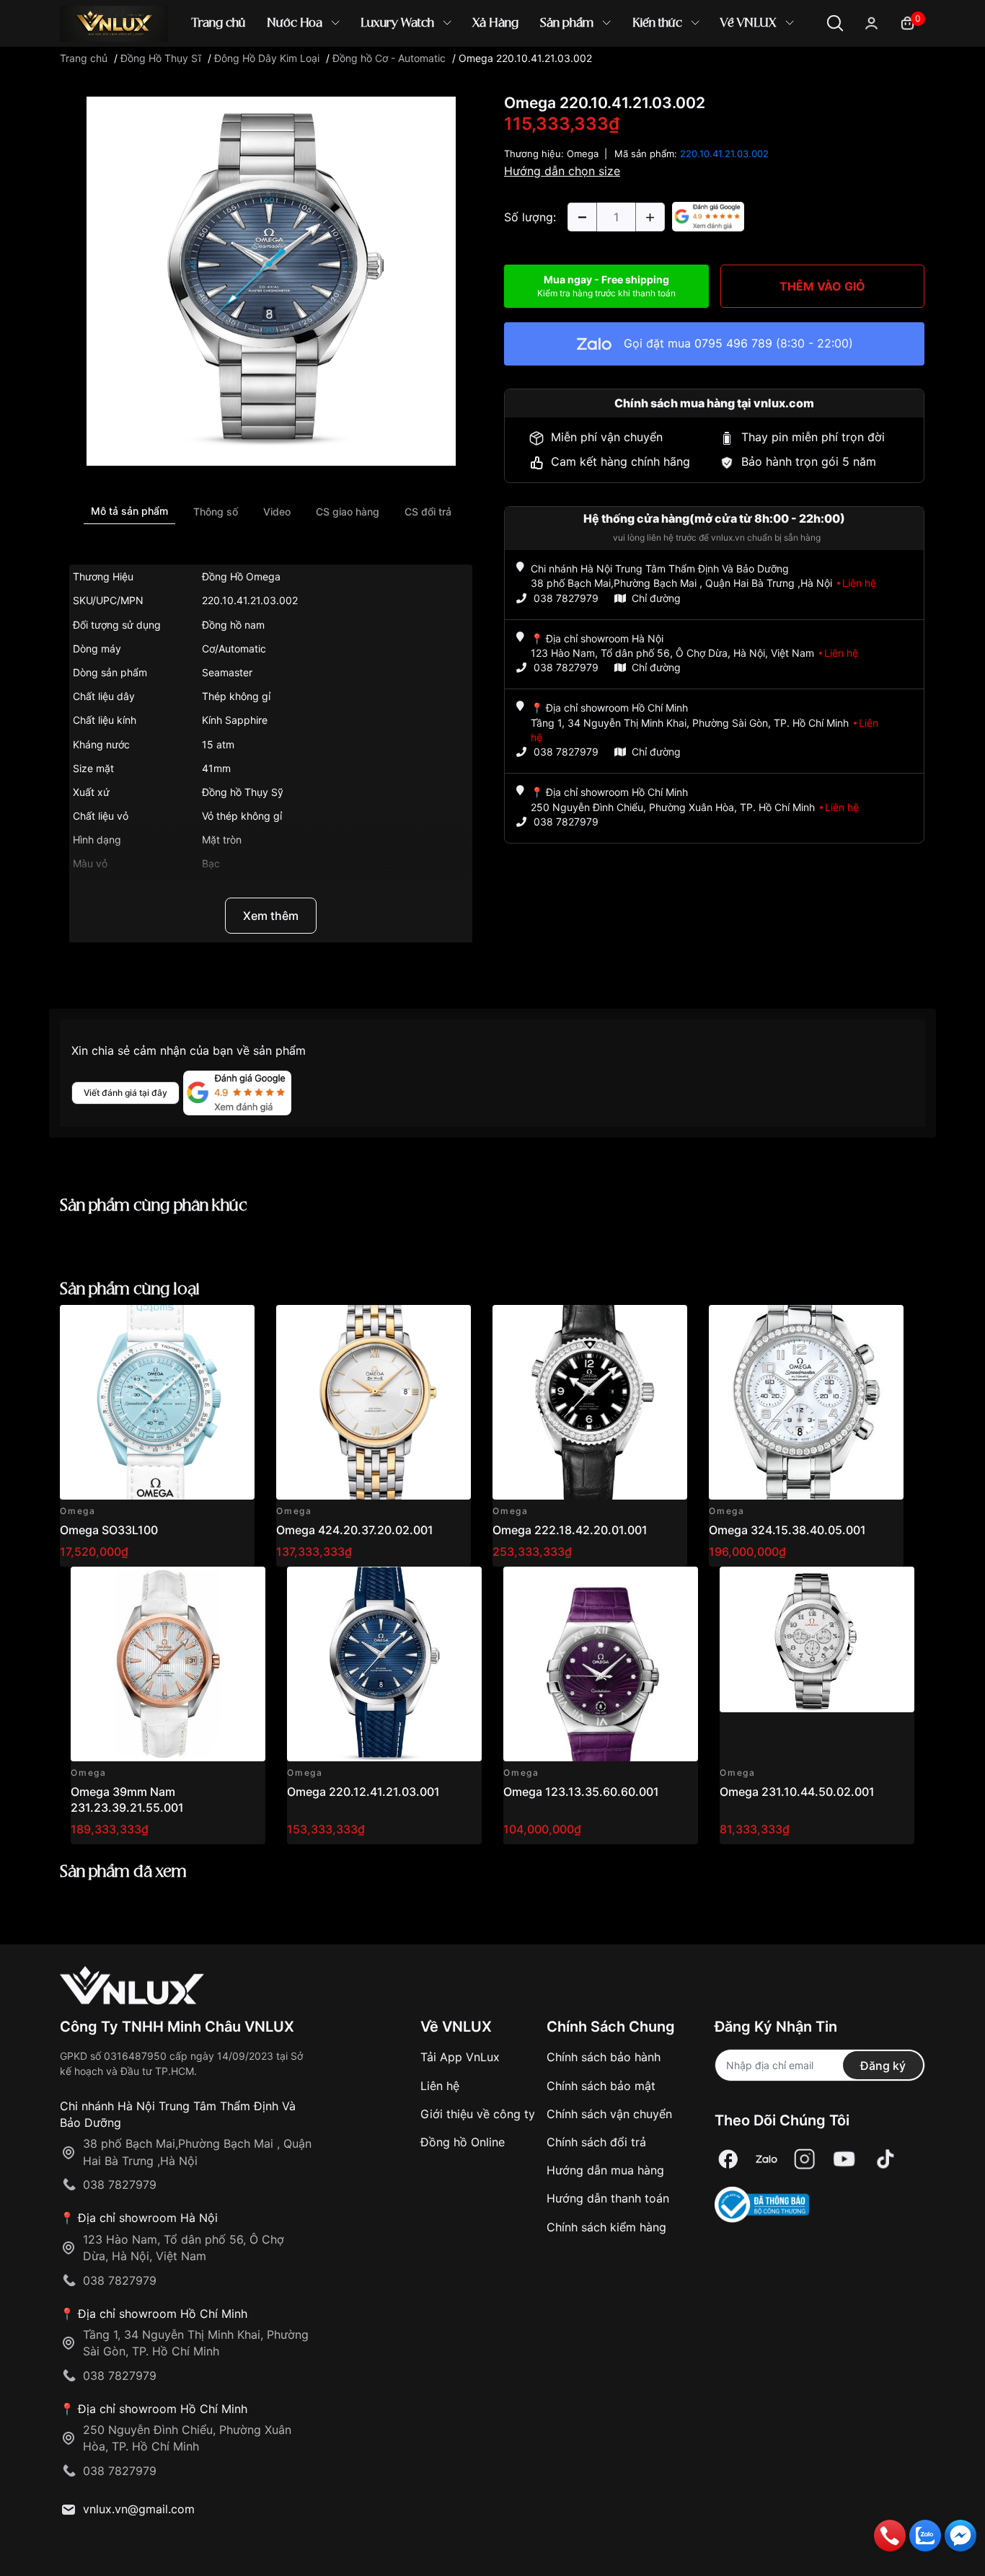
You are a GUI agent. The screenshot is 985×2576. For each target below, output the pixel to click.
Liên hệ (440, 2086)
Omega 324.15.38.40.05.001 (787, 1530)
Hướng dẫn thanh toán (608, 2198)
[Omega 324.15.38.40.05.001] (806, 1402)
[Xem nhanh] (235, 1324)
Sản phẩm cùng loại (130, 1289)
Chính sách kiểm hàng (606, 2227)
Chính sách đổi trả (596, 2142)
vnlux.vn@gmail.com (139, 2509)
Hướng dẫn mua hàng (605, 2170)
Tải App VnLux (460, 2057)
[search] (701, 72)
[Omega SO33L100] (157, 1402)
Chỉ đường (656, 598)
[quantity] (582, 217)
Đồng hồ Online (463, 2142)
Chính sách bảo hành (604, 2057)
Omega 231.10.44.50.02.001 (797, 1792)
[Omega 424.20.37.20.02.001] (374, 1402)
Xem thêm (271, 916)
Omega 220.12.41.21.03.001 (363, 1792)
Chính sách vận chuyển (609, 2114)
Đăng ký (883, 2066)
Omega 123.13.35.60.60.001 (581, 1792)
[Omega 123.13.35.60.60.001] (601, 1664)
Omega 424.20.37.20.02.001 (355, 1530)
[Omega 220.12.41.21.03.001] (384, 1664)
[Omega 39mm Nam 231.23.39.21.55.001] (168, 1664)
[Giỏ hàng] (907, 22)
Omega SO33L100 (109, 1530)
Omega (583, 154)
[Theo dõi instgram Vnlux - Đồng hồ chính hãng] (805, 2159)
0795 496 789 (733, 343)
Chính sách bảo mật (601, 2086)
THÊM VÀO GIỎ (822, 286)
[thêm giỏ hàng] (203, 1324)
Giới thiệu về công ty (478, 2114)
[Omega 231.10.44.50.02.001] (817, 1664)
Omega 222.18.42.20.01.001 (570, 1530)
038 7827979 (566, 598)
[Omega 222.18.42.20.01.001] (590, 1402)
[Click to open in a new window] (271, 280)
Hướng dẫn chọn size (562, 171)
